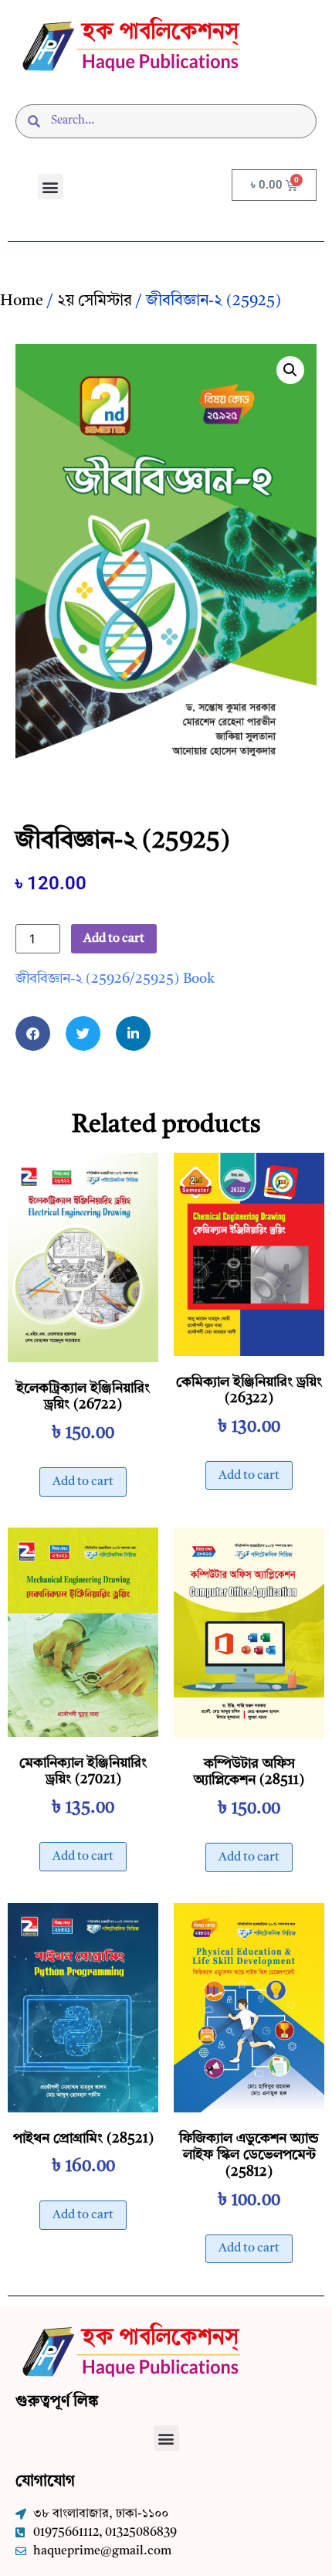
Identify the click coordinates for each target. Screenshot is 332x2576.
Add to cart (114, 939)
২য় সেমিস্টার (95, 301)
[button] (51, 187)
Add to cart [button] (83, 1482)
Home (22, 301)
